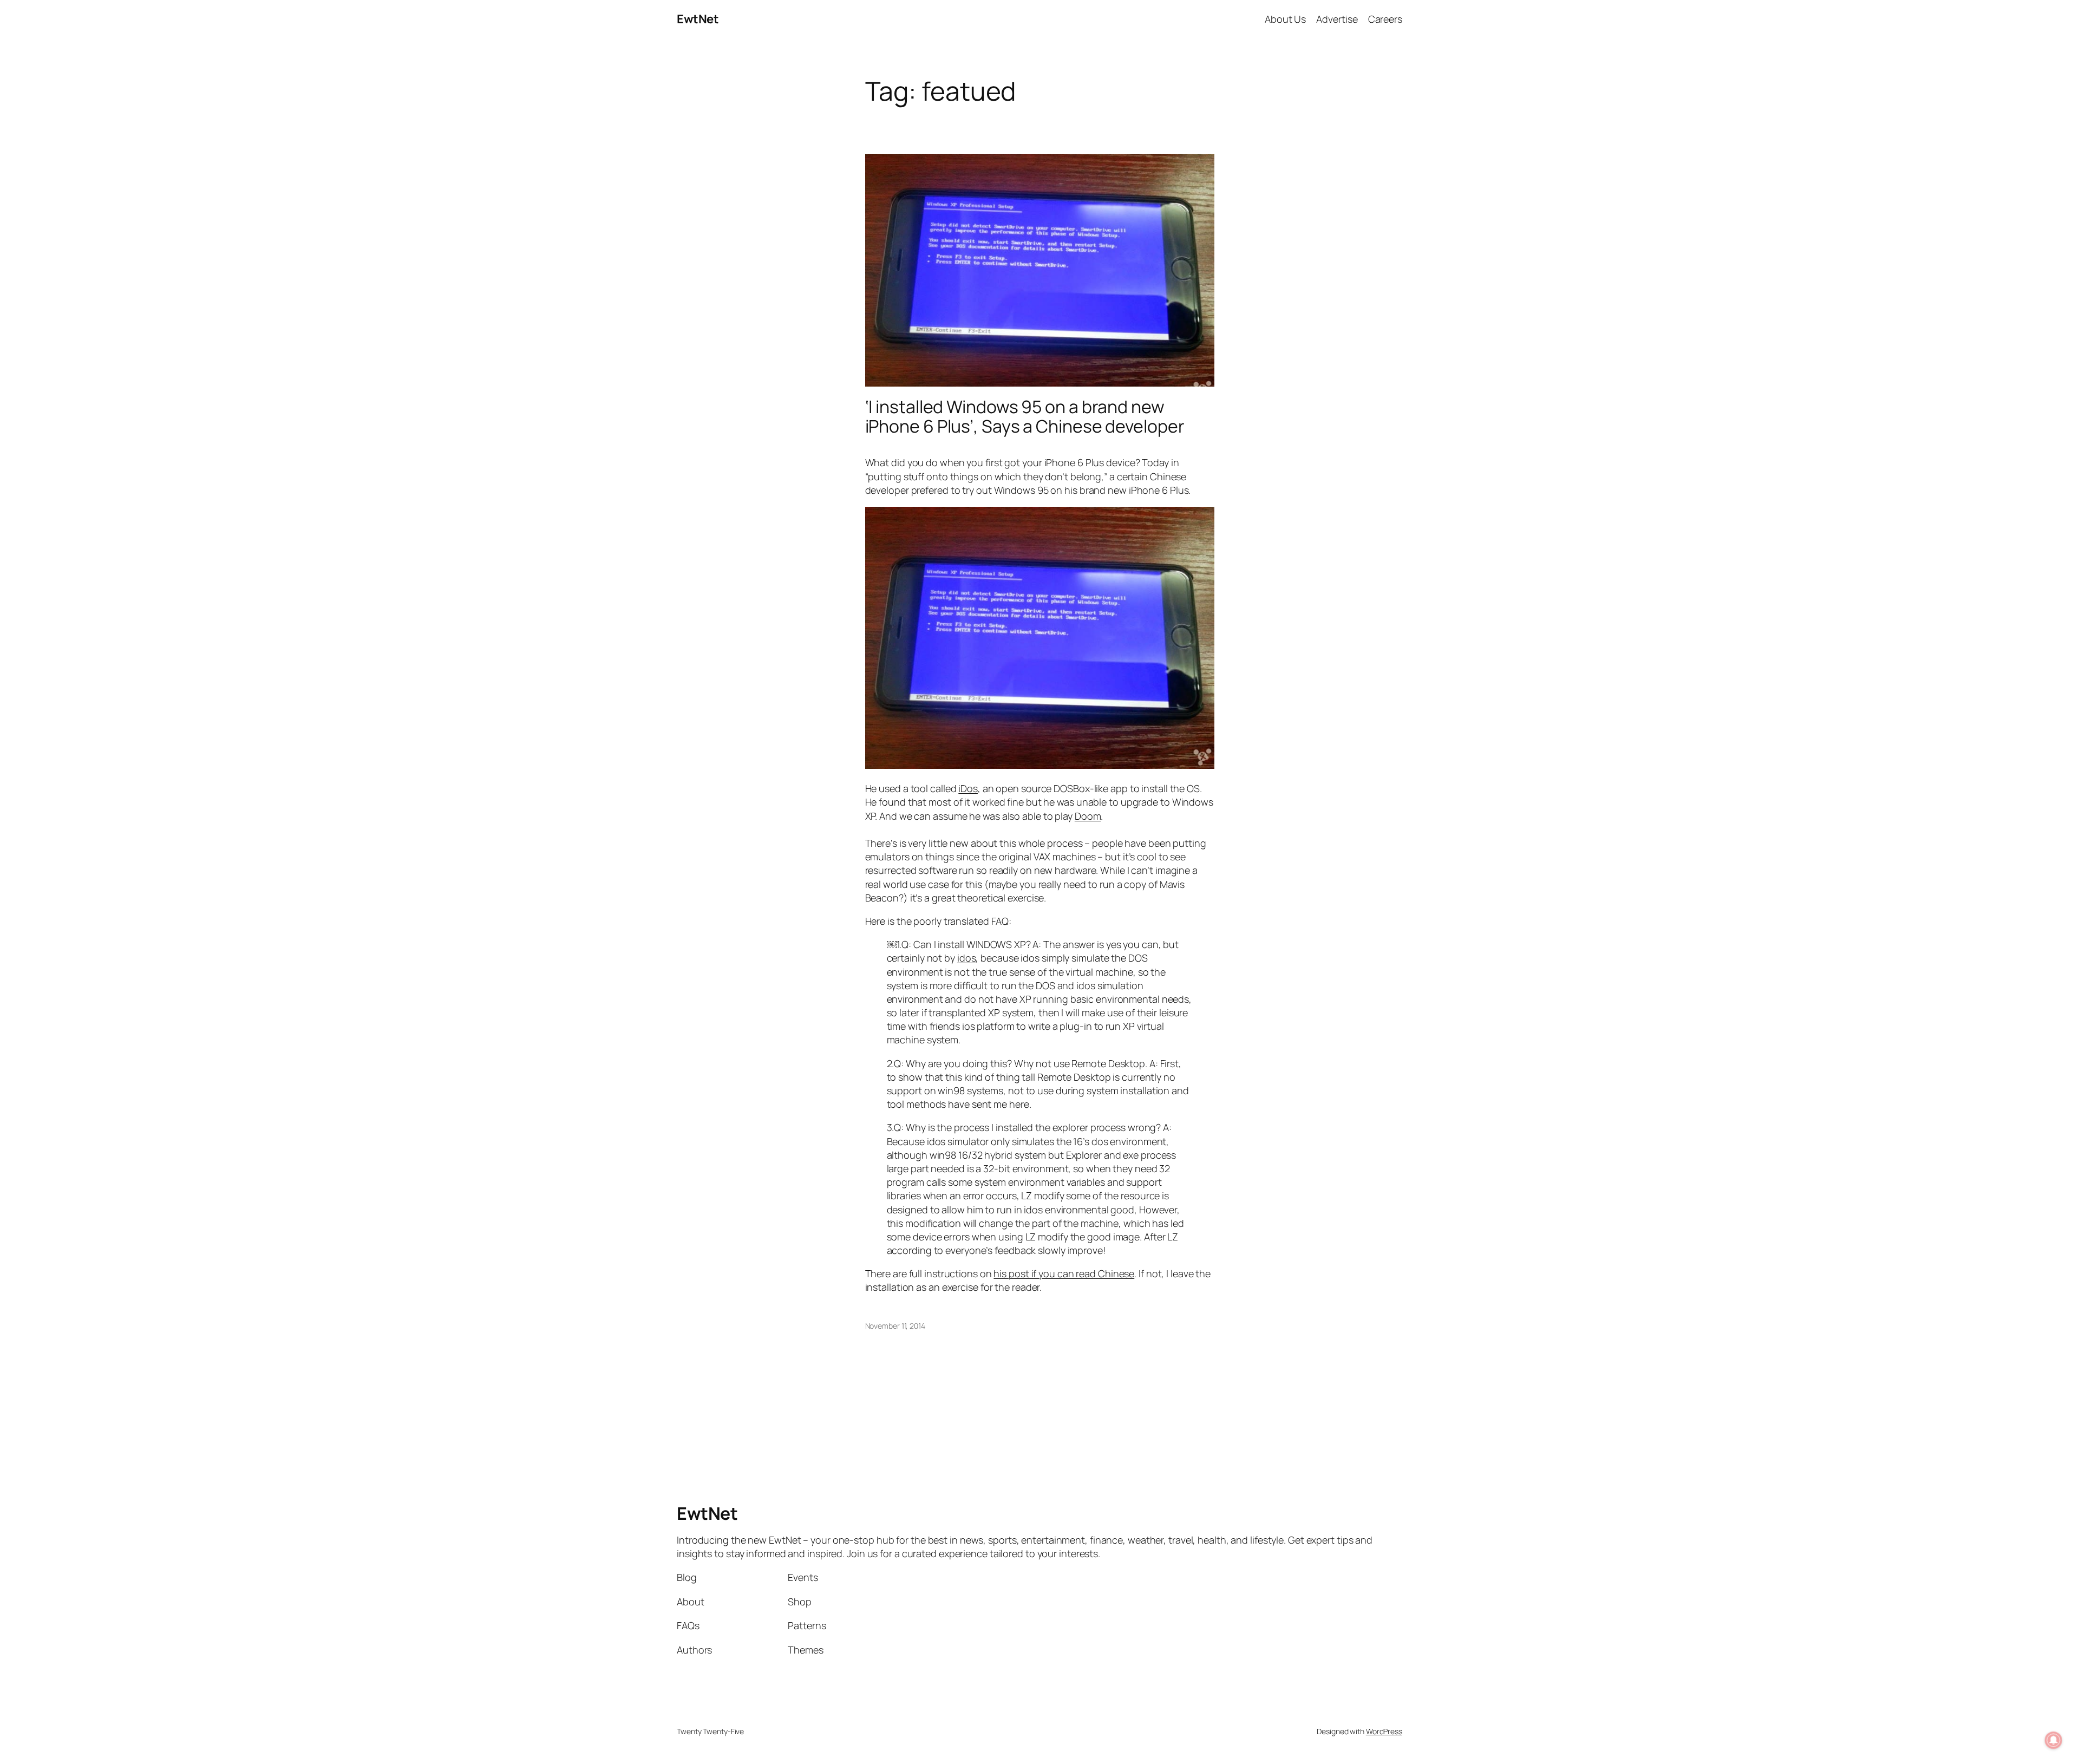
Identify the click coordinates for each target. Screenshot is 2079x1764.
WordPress (1384, 1731)
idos (967, 958)
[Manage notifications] (2054, 1740)
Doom (1088, 816)
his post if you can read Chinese (1064, 1273)
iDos (968, 788)
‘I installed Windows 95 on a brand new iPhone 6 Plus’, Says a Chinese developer (1025, 416)
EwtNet (698, 19)
